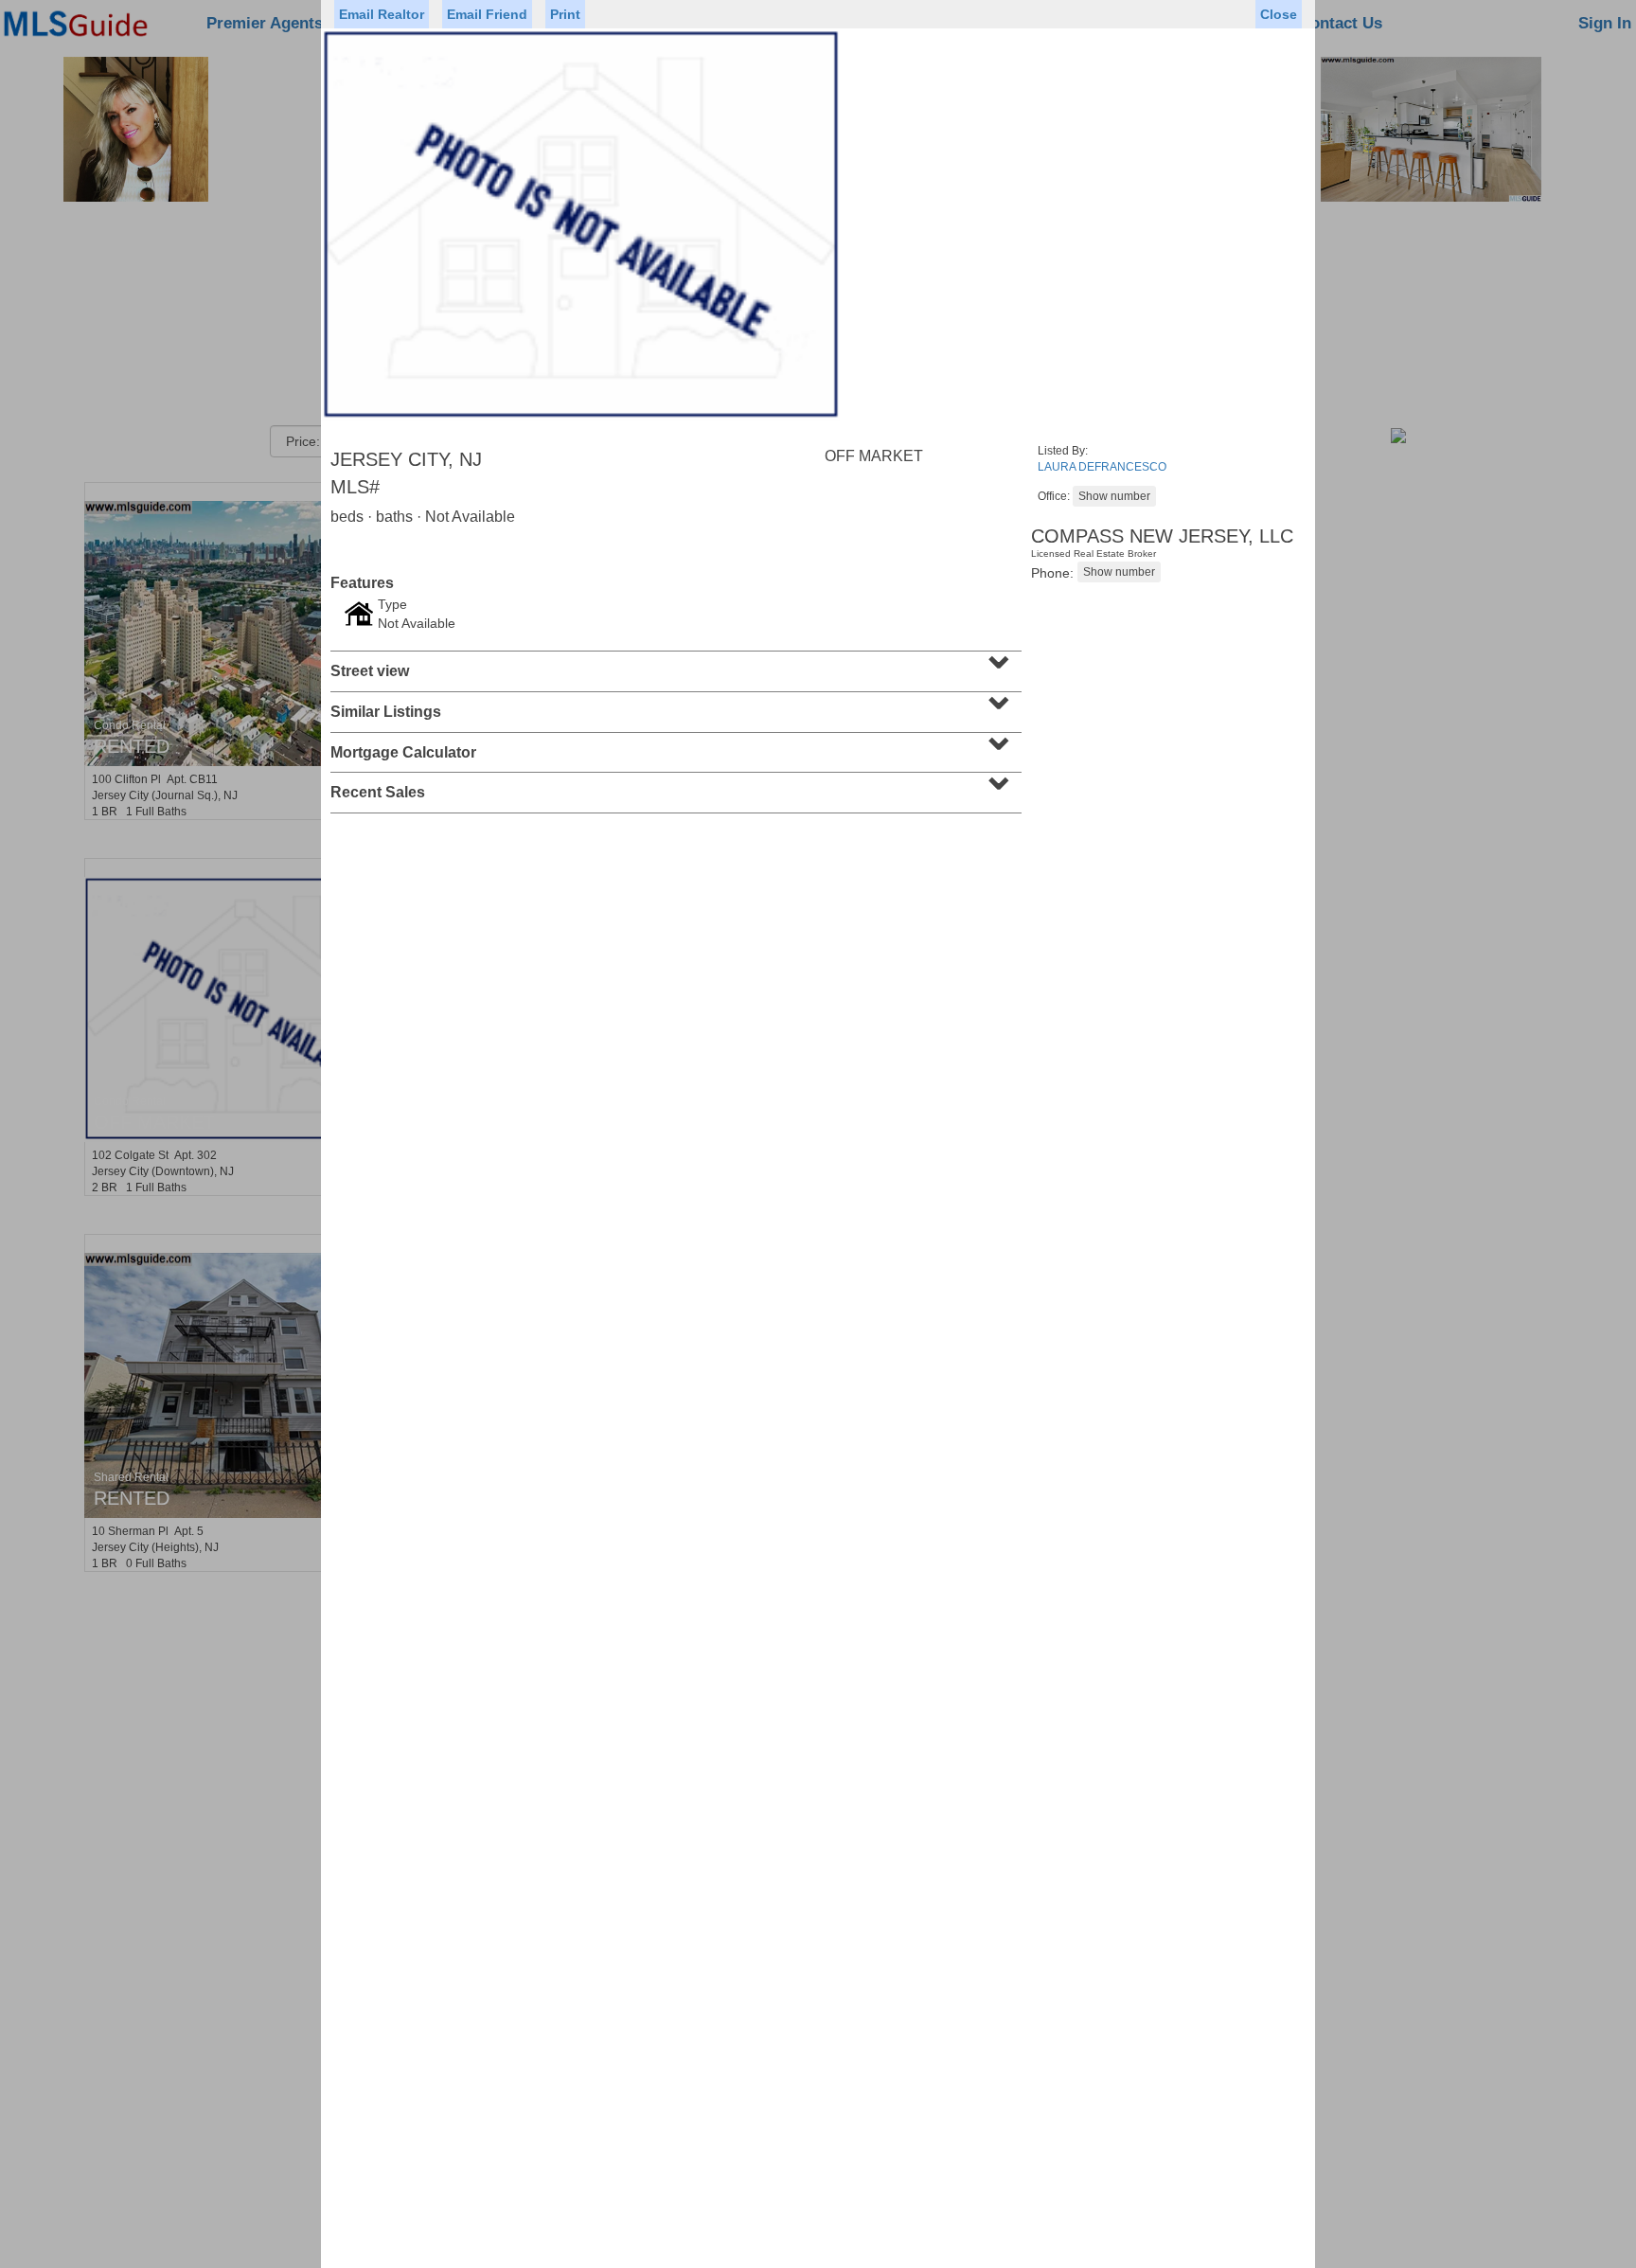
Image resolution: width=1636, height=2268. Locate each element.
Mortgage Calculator (674, 746)
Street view (674, 665)
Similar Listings (674, 705)
